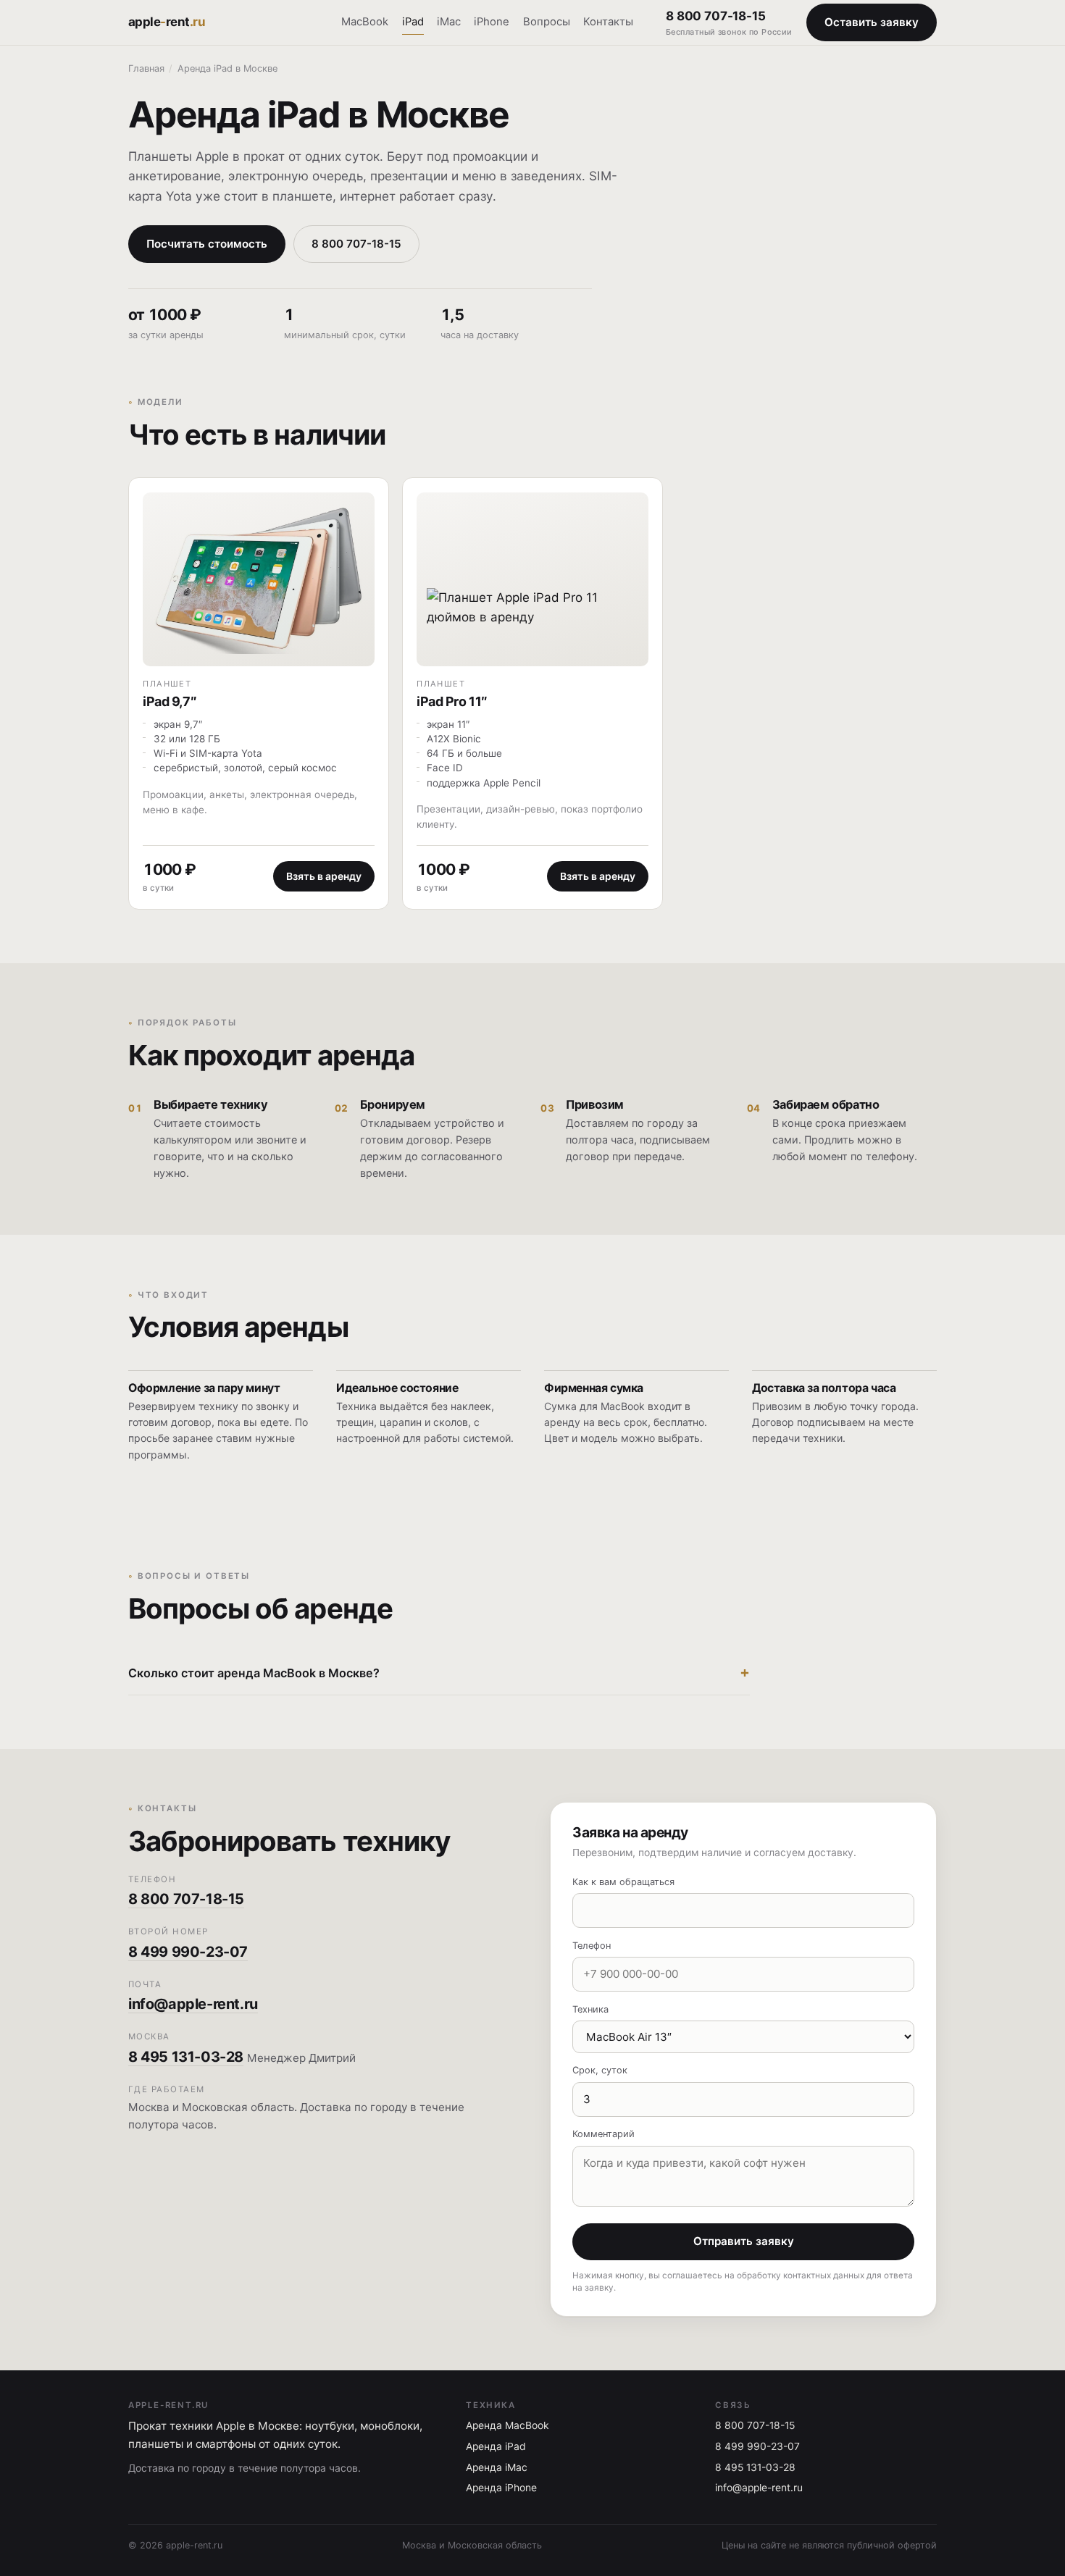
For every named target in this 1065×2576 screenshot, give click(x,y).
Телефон (592, 1946)
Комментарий (603, 2134)
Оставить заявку (872, 22)
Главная (146, 68)
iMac (449, 22)
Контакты (608, 22)
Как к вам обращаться (623, 1882)
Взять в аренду (324, 876)
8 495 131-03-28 (186, 2057)
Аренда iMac (497, 2467)
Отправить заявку (744, 2241)
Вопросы (547, 22)
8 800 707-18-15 (729, 23)
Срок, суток (600, 2070)
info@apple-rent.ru (193, 2004)
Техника (590, 2009)
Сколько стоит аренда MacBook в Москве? (254, 1673)
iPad (413, 22)
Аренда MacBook (508, 2425)
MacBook (365, 22)
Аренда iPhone (501, 2488)
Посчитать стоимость (207, 244)
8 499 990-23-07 (188, 1952)
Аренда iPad (496, 2446)
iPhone (492, 22)
